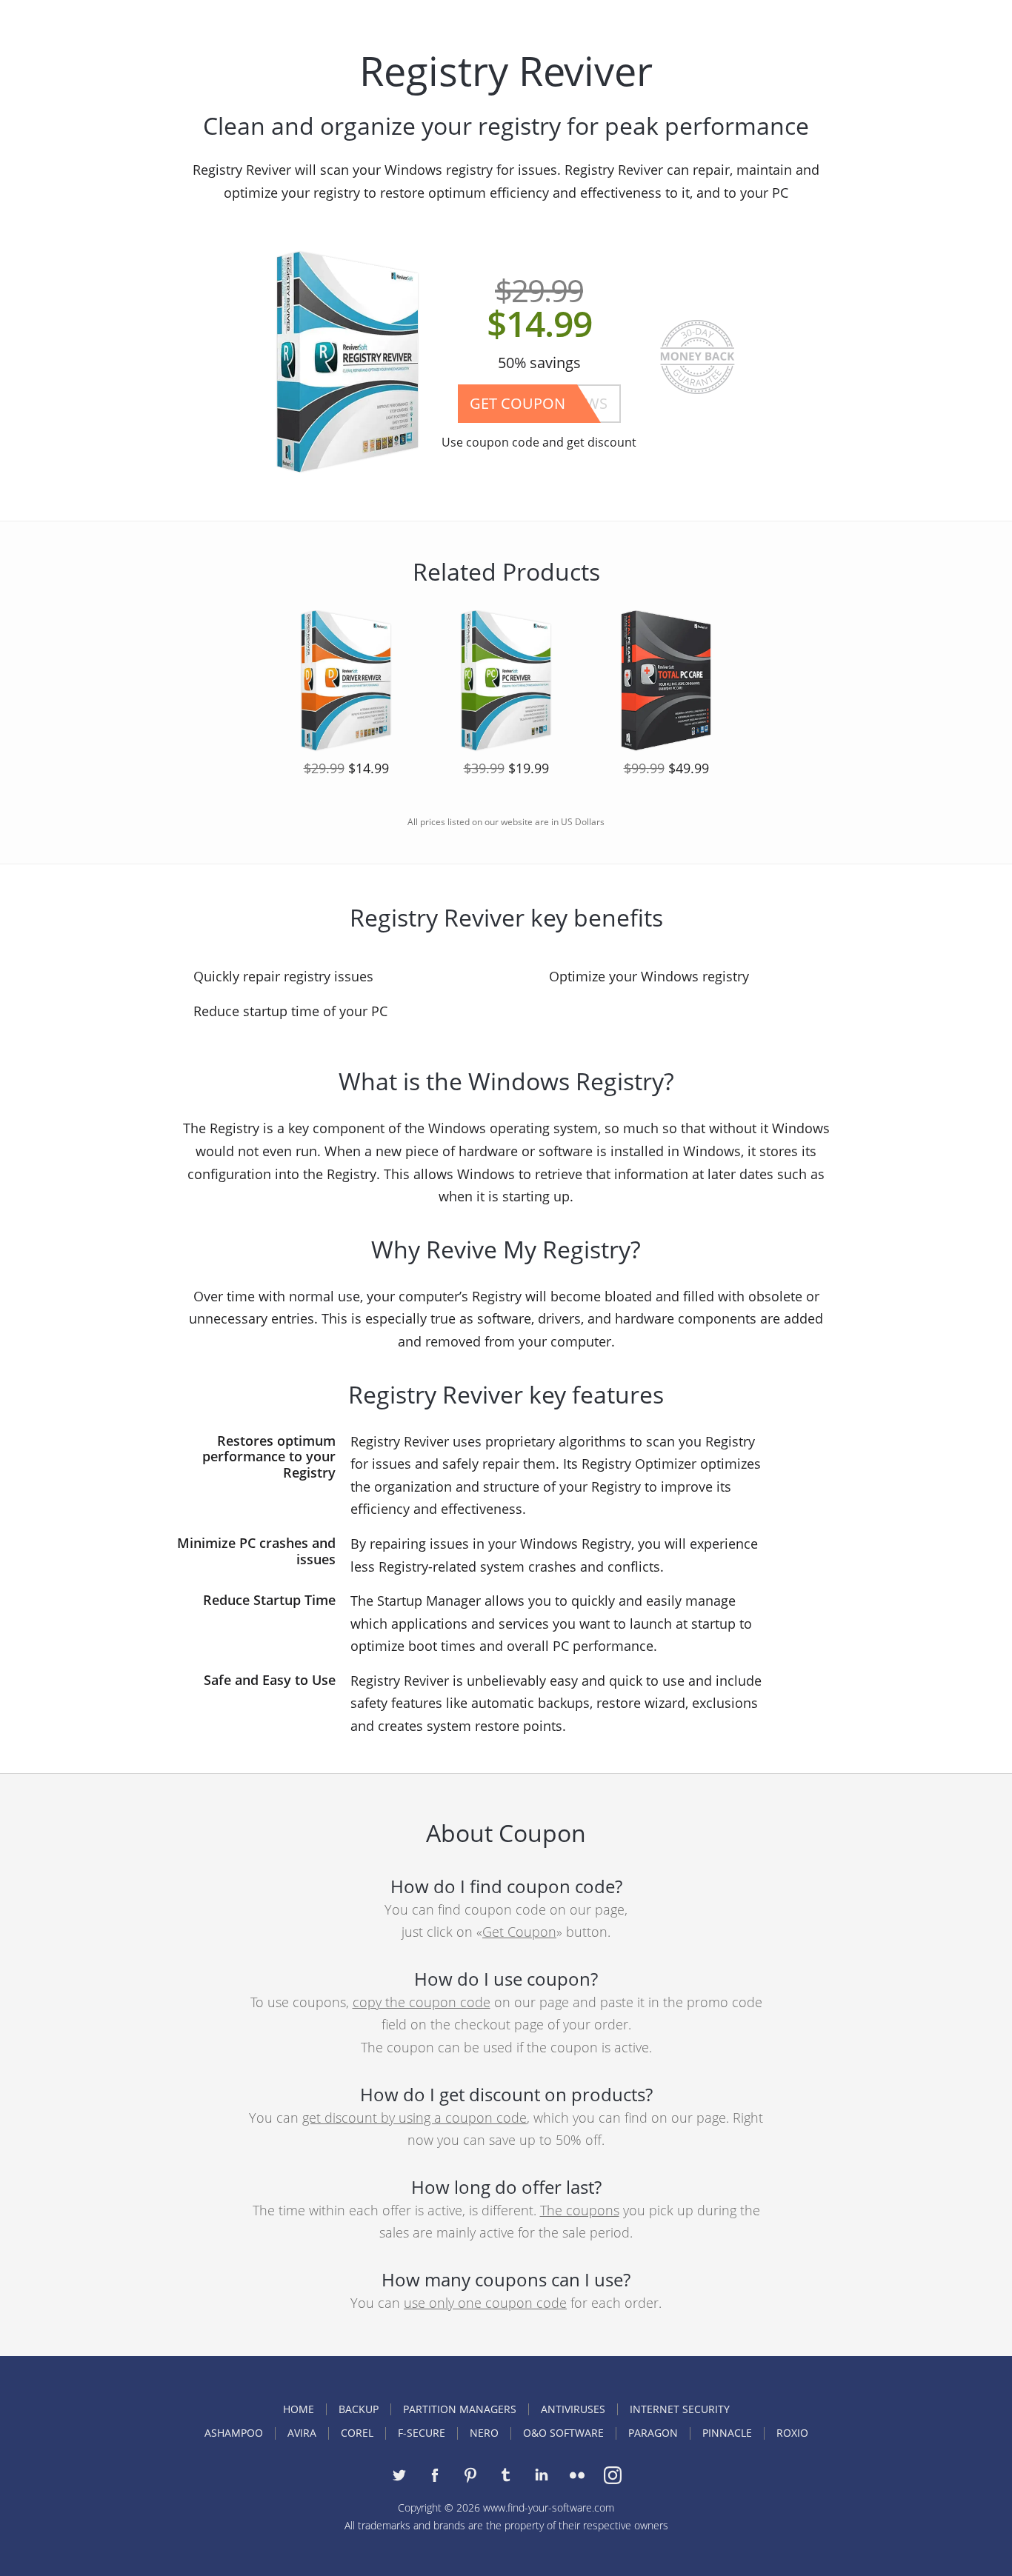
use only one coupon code (485, 2303)
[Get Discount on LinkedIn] (542, 2475)
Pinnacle (727, 2433)
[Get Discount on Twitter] (399, 2475)
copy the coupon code (422, 2002)
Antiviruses (573, 2409)
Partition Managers (460, 2409)
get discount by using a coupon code (415, 2118)
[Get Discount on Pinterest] (470, 2475)
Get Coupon (519, 1932)
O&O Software (563, 2433)
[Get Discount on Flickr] (577, 2475)
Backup (359, 2409)
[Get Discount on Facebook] (435, 2475)
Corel (357, 2433)
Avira (302, 2433)
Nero (484, 2433)
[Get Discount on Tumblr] (506, 2475)
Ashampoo (234, 2433)
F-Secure (422, 2433)
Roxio (792, 2433)
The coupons (580, 2210)
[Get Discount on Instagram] (613, 2475)
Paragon (653, 2433)
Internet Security (680, 2409)
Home (299, 2409)
